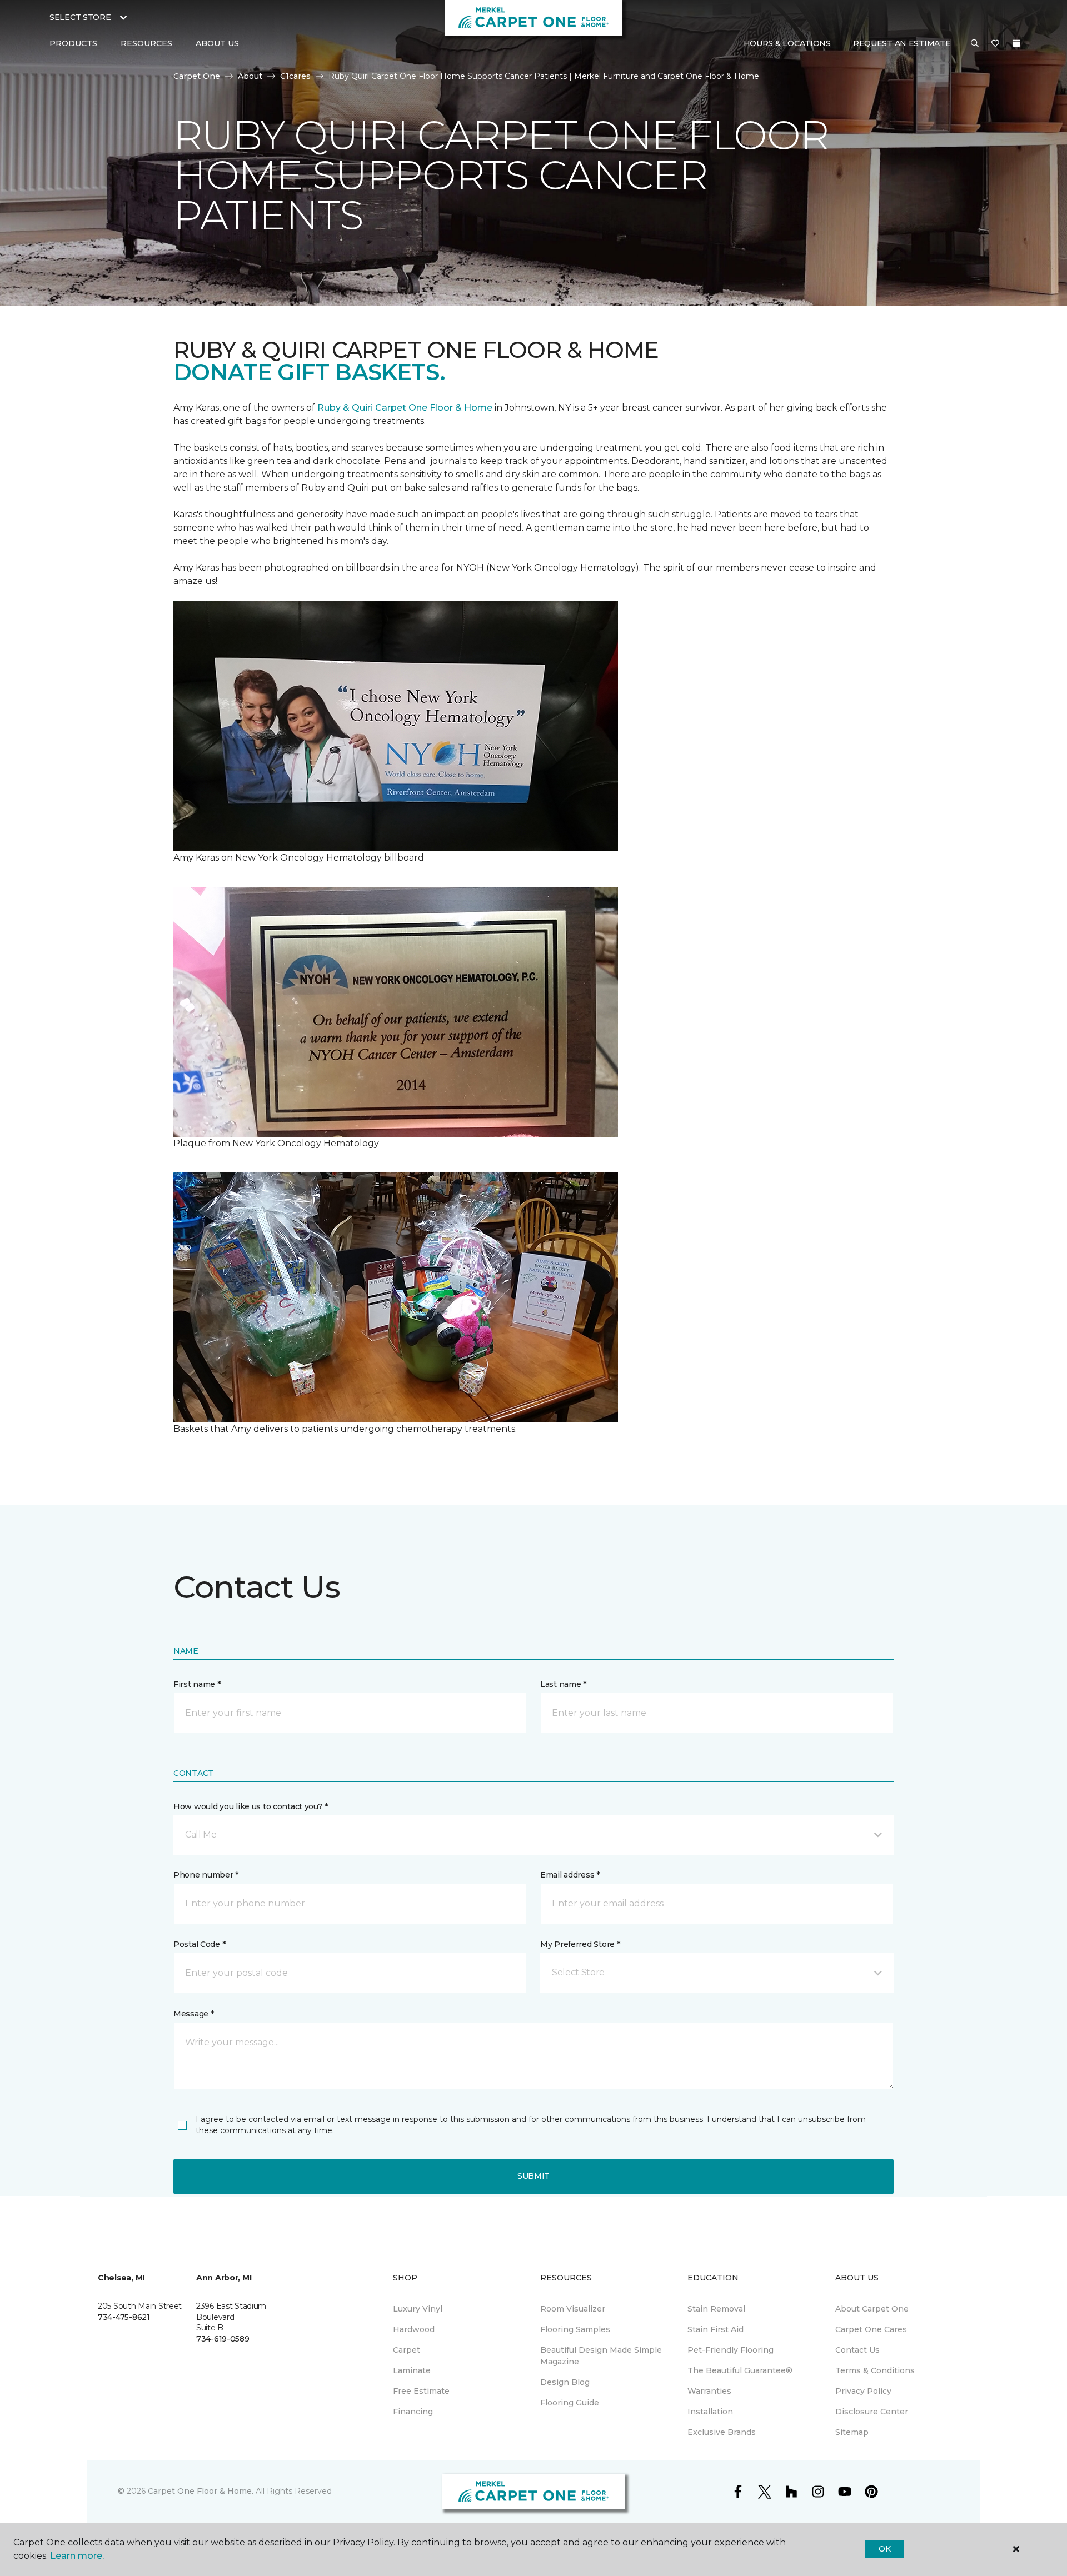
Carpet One (197, 76)
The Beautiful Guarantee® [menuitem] (740, 2370)
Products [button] (73, 43)
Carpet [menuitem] (407, 2350)
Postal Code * (199, 1944)
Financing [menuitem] (413, 2412)
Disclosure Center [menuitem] (872, 2412)
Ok (884, 2549)
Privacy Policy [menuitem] (863, 2391)
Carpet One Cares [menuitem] (871, 2329)
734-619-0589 (223, 2339)
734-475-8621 (124, 2317)
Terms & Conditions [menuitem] (875, 2370)
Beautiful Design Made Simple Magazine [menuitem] (601, 2356)
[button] (975, 44)
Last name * (563, 1684)
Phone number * (206, 1875)
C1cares (295, 76)
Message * (193, 2014)
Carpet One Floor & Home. (201, 2491)
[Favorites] (995, 44)
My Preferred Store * (580, 1944)
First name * (197, 1684)
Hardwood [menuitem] (414, 2329)
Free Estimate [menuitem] (421, 2391)
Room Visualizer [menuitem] (573, 2309)
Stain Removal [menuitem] (716, 2309)
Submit (533, 2176)
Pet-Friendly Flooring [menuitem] (731, 2350)
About (250, 76)
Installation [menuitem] (710, 2412)
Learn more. (77, 2556)
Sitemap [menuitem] (852, 2432)
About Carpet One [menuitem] (872, 2309)
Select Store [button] (80, 17)
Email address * (570, 1875)
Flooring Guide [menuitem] (570, 2403)
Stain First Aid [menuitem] (716, 2329)
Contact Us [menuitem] (857, 2350)
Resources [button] (146, 43)
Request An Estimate (902, 43)
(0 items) (1016, 43)
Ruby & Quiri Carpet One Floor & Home (405, 408)
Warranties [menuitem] (709, 2391)
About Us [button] (217, 43)
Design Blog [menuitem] (565, 2382)
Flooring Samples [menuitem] (575, 2329)
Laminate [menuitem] (412, 2370)
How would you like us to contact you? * (251, 1806)
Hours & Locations (787, 43)
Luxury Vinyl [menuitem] (418, 2309)
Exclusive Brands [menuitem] (722, 2432)
